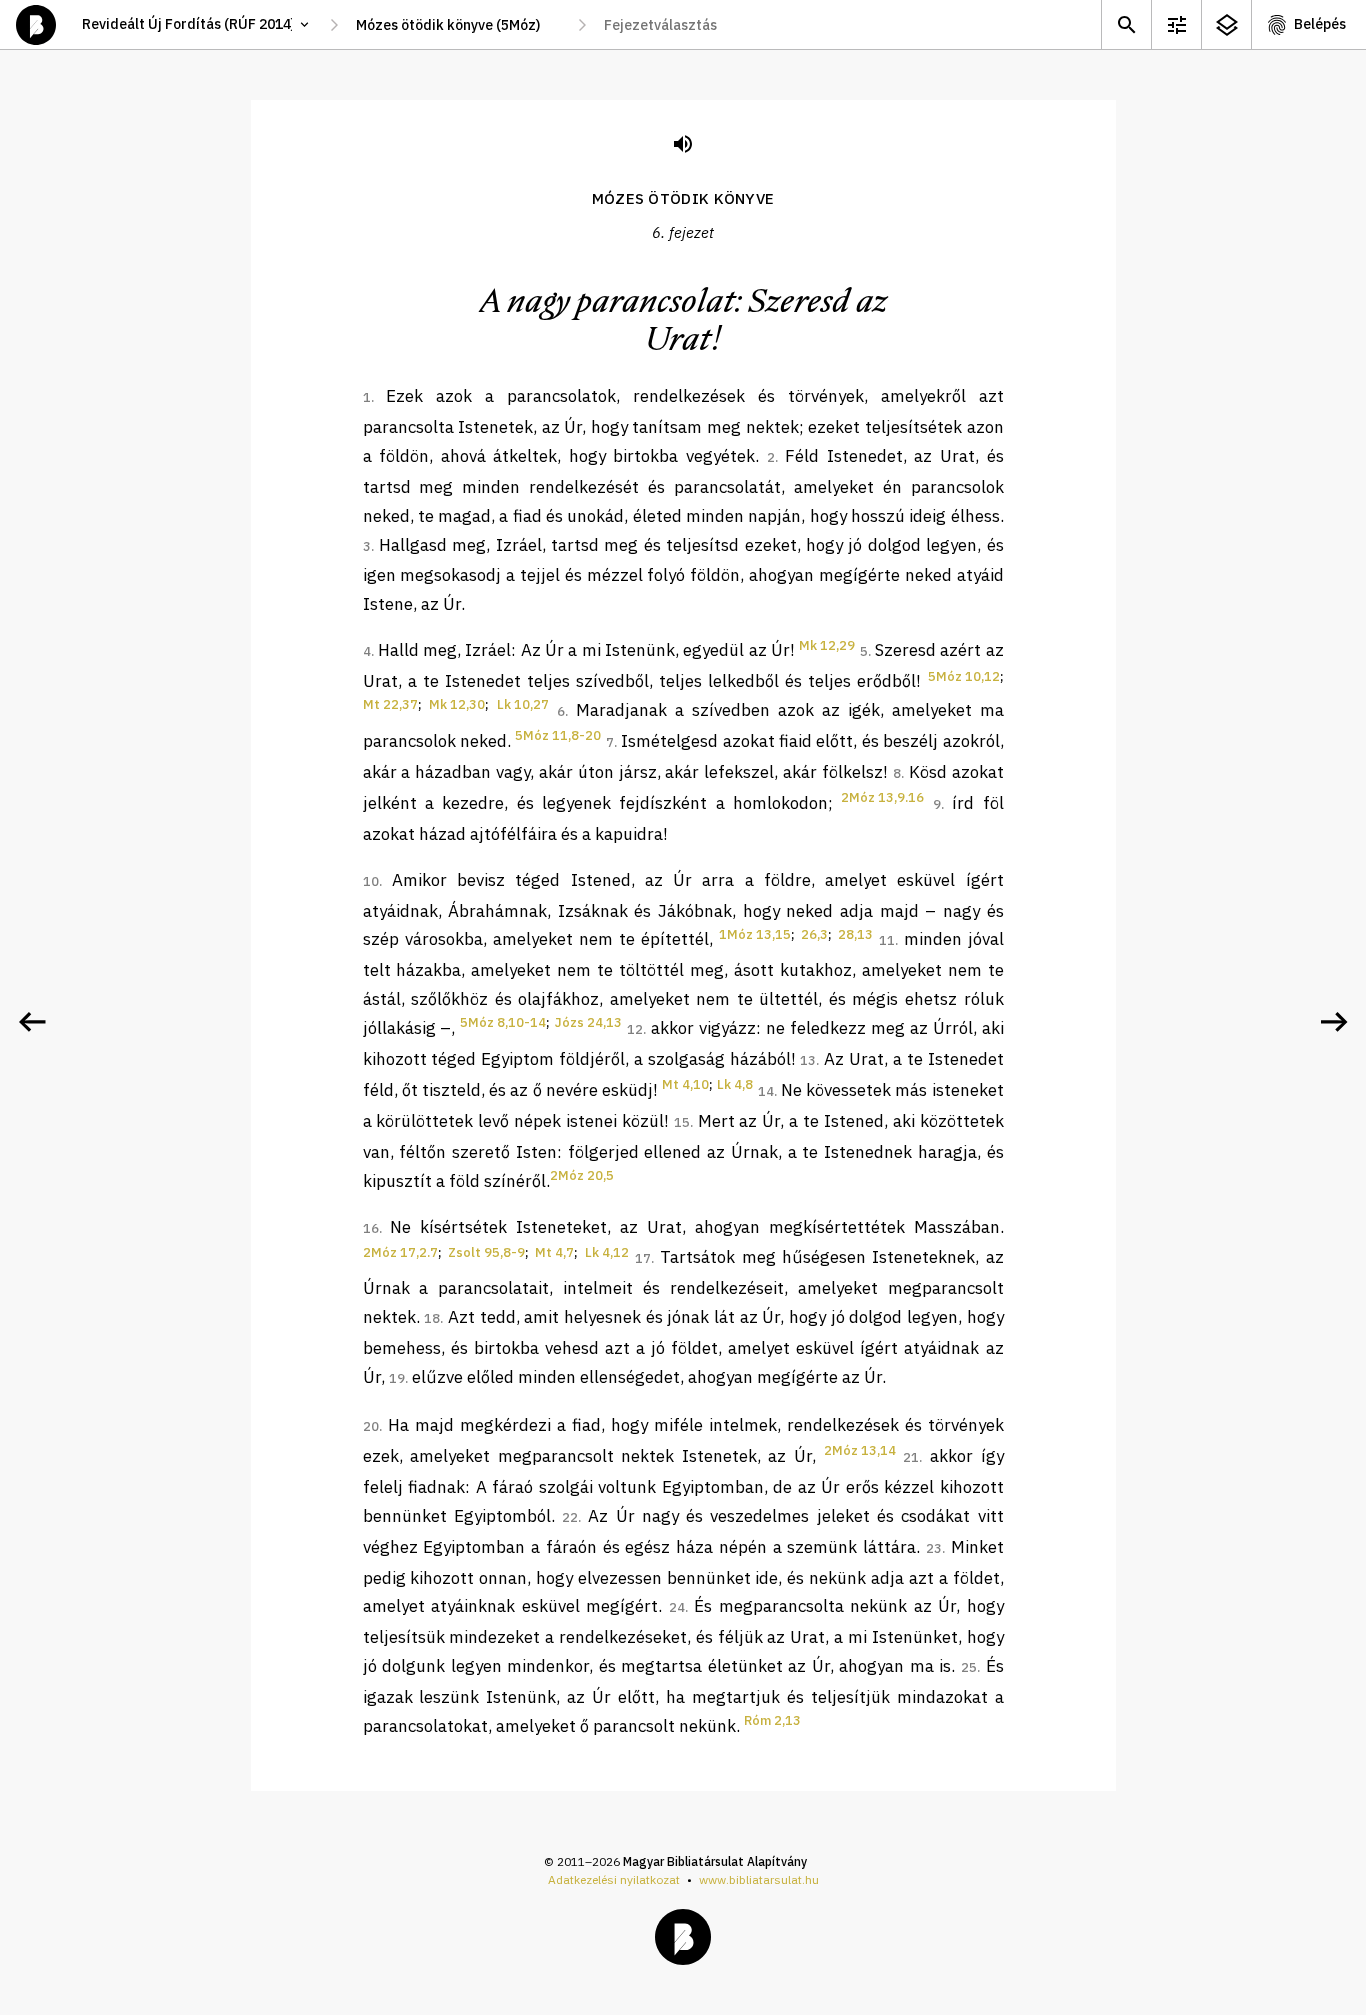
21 (911, 1457)
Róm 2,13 (772, 1720)
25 (969, 1667)
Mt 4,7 (554, 1252)
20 (371, 1426)
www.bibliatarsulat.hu (759, 1879)
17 (643, 1258)
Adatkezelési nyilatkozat (614, 1879)
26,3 (814, 934)
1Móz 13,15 (755, 934)
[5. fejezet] (32, 1022)
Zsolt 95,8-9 (486, 1252)
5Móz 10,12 (964, 676)
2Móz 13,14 (860, 1450)
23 (934, 1548)
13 (808, 1060)
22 (570, 1517)
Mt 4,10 (685, 1084)
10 (371, 881)
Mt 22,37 (390, 704)
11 (887, 940)
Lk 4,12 (607, 1252)
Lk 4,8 (735, 1084)
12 (635, 1029)
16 (371, 1228)
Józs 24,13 (588, 1022)
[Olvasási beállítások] (1176, 24)
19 (397, 1378)
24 (677, 1607)
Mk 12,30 (457, 704)
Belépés (1320, 24)
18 (432, 1318)
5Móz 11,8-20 (558, 735)
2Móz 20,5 (582, 1175)
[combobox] (458, 25)
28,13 (855, 934)
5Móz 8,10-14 (503, 1022)
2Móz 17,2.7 (400, 1252)
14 (766, 1091)
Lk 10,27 (523, 704)
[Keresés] (1126, 24)
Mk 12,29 (827, 645)
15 (682, 1122)
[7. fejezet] (1334, 1022)
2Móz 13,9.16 (882, 797)
